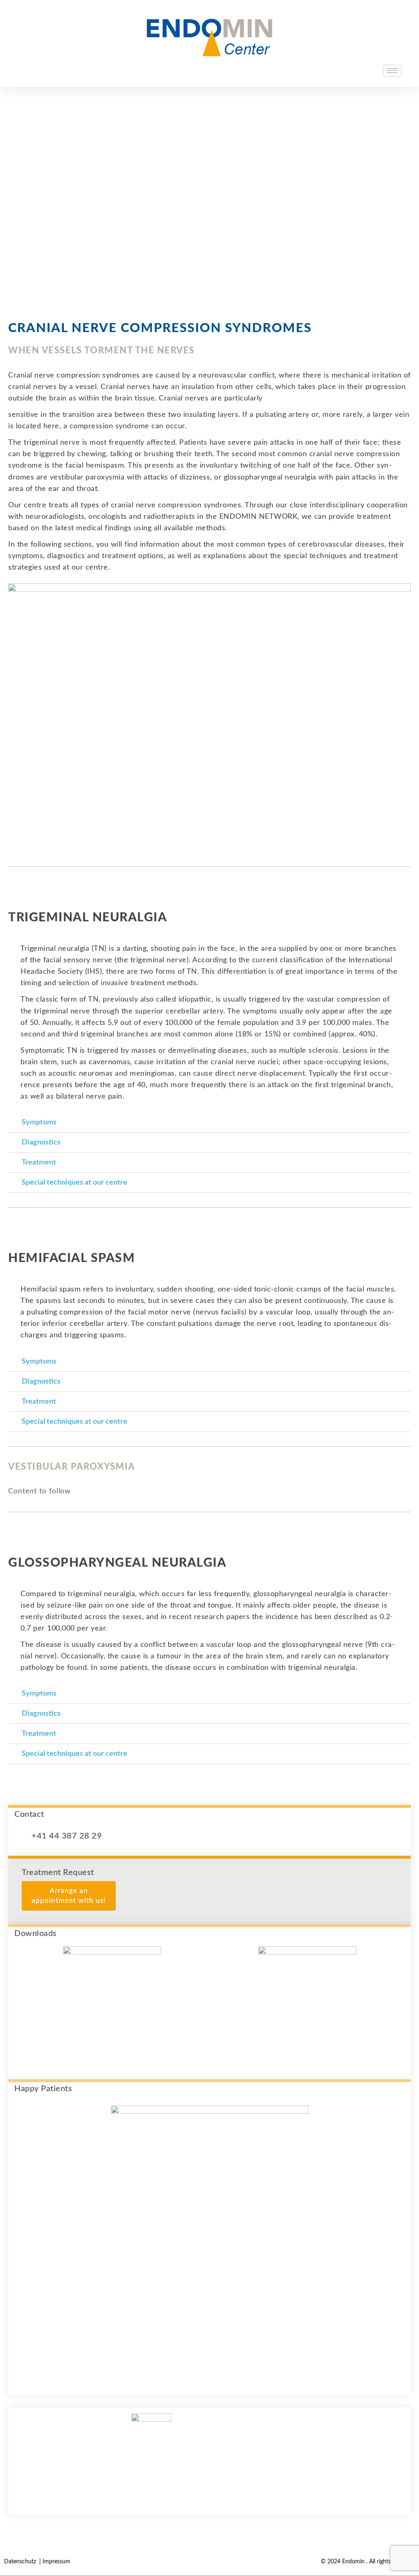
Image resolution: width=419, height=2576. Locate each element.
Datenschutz (21, 2562)
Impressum (56, 2562)
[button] (209, 1123)
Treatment (39, 1162)
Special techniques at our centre (74, 1183)
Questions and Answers (210, 2477)
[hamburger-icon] (392, 71)
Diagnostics (41, 1142)
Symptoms (39, 1122)
